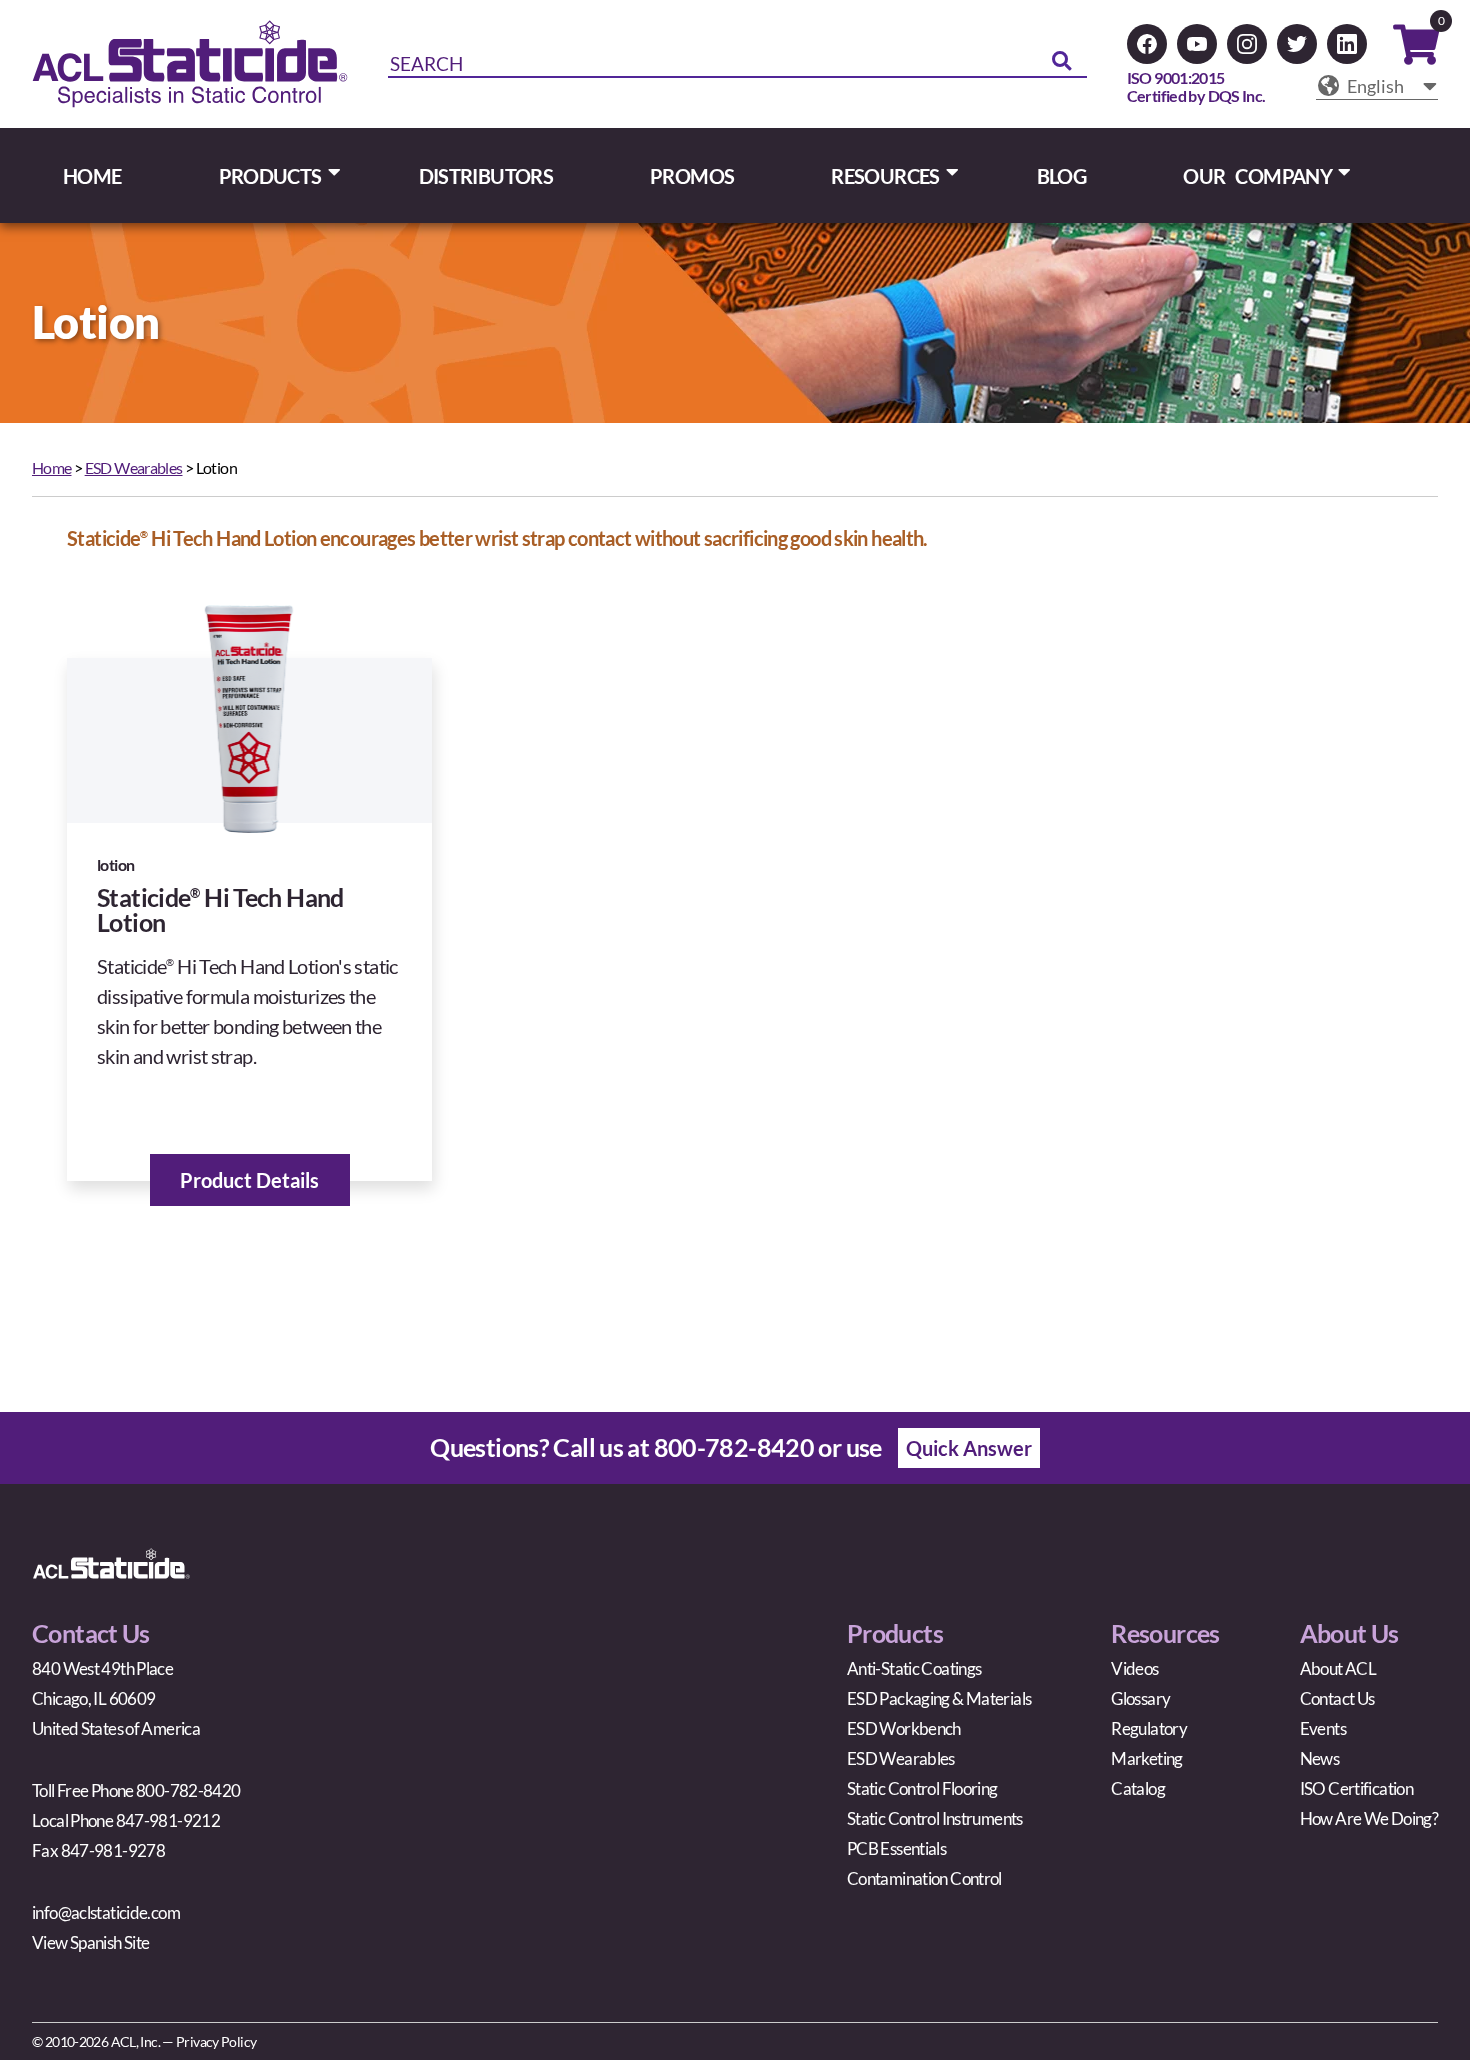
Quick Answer (969, 1448)
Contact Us (1337, 1698)
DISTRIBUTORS (486, 176)
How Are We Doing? (1369, 1818)
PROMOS (692, 176)
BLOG (1062, 176)
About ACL (1338, 1668)
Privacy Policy (216, 2041)
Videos (1134, 1668)
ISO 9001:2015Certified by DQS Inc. (1196, 86)
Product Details (249, 1180)
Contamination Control (924, 1878)
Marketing (1146, 1758)
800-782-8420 (734, 1447)
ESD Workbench (904, 1728)
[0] (1415, 52)
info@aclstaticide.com (106, 1912)
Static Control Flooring (922, 1788)
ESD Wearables (134, 467)
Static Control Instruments (935, 1818)
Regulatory (1149, 1728)
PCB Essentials (896, 1848)
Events (1323, 1728)
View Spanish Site (90, 1942)
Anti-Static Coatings (914, 1668)
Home (52, 467)
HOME (92, 176)
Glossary (1140, 1698)
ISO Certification (1356, 1788)
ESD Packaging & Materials (939, 1698)
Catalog (1138, 1788)
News (1320, 1758)
